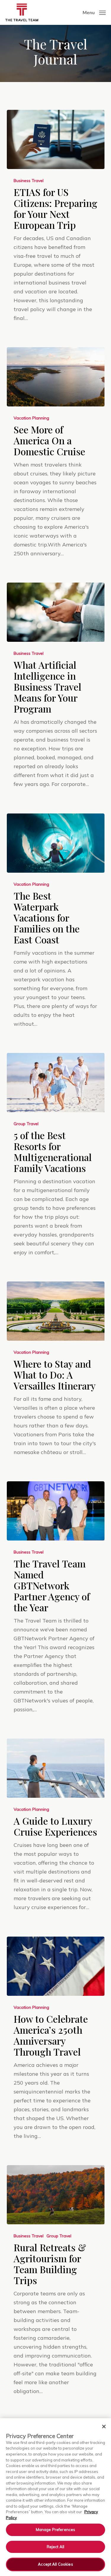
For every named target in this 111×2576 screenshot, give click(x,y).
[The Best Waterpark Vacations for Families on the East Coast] (56, 843)
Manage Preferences (55, 2530)
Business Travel (29, 181)
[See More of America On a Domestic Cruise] (56, 377)
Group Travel (26, 1124)
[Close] (104, 2427)
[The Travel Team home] (22, 12)
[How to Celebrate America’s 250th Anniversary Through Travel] (56, 1966)
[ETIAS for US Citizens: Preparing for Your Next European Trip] (56, 139)
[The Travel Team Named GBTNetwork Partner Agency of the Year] (56, 1511)
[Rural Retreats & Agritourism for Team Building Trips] (56, 2195)
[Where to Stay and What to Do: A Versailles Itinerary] (56, 1311)
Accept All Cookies (55, 2564)
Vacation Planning (31, 418)
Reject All (55, 2547)
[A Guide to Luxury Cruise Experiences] (56, 1768)
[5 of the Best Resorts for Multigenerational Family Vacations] (56, 1083)
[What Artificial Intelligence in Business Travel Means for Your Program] (56, 612)
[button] (94, 12)
